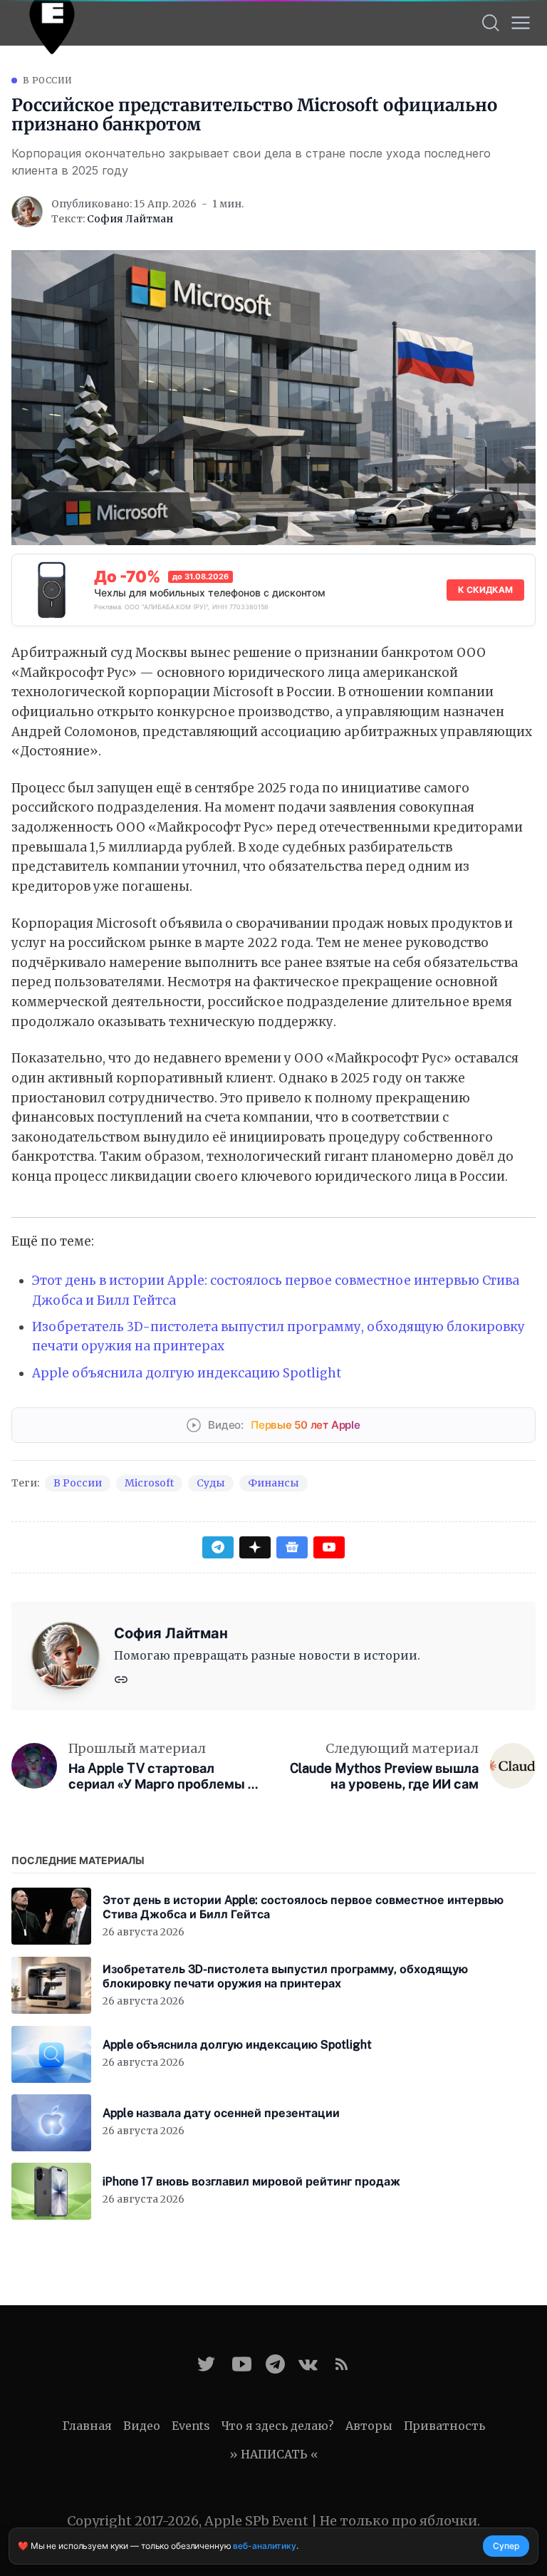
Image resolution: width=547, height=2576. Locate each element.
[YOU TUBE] (242, 2364)
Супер (506, 2546)
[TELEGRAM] (275, 2364)
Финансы (273, 1483)
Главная (87, 2426)
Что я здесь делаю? (278, 2426)
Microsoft (149, 1483)
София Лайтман (130, 219)
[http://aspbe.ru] (121, 1678)
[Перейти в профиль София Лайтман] (27, 212)
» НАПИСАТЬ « (274, 2454)
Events (191, 2426)
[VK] (308, 2364)
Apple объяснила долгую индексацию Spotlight (187, 1373)
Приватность (444, 2426)
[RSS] (342, 2364)
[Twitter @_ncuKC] (206, 2364)
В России (47, 80)
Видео (142, 2426)
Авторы (369, 2426)
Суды (211, 1483)
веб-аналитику (264, 2546)
